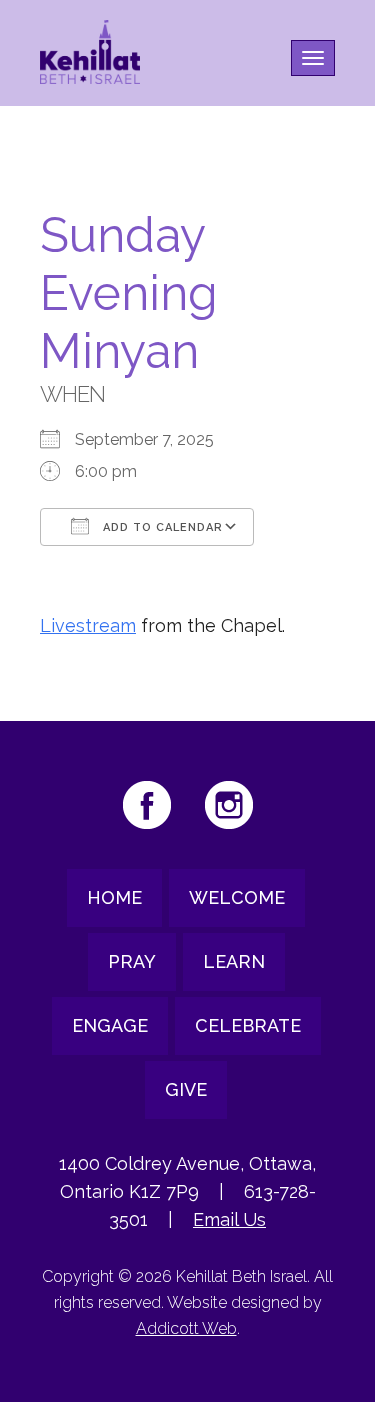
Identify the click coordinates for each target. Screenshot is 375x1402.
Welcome (237, 897)
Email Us (229, 1219)
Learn (234, 961)
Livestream (88, 625)
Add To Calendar (161, 527)
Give (186, 1089)
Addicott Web (186, 1328)
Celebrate (248, 1025)
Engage (110, 1025)
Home (114, 897)
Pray (132, 961)
